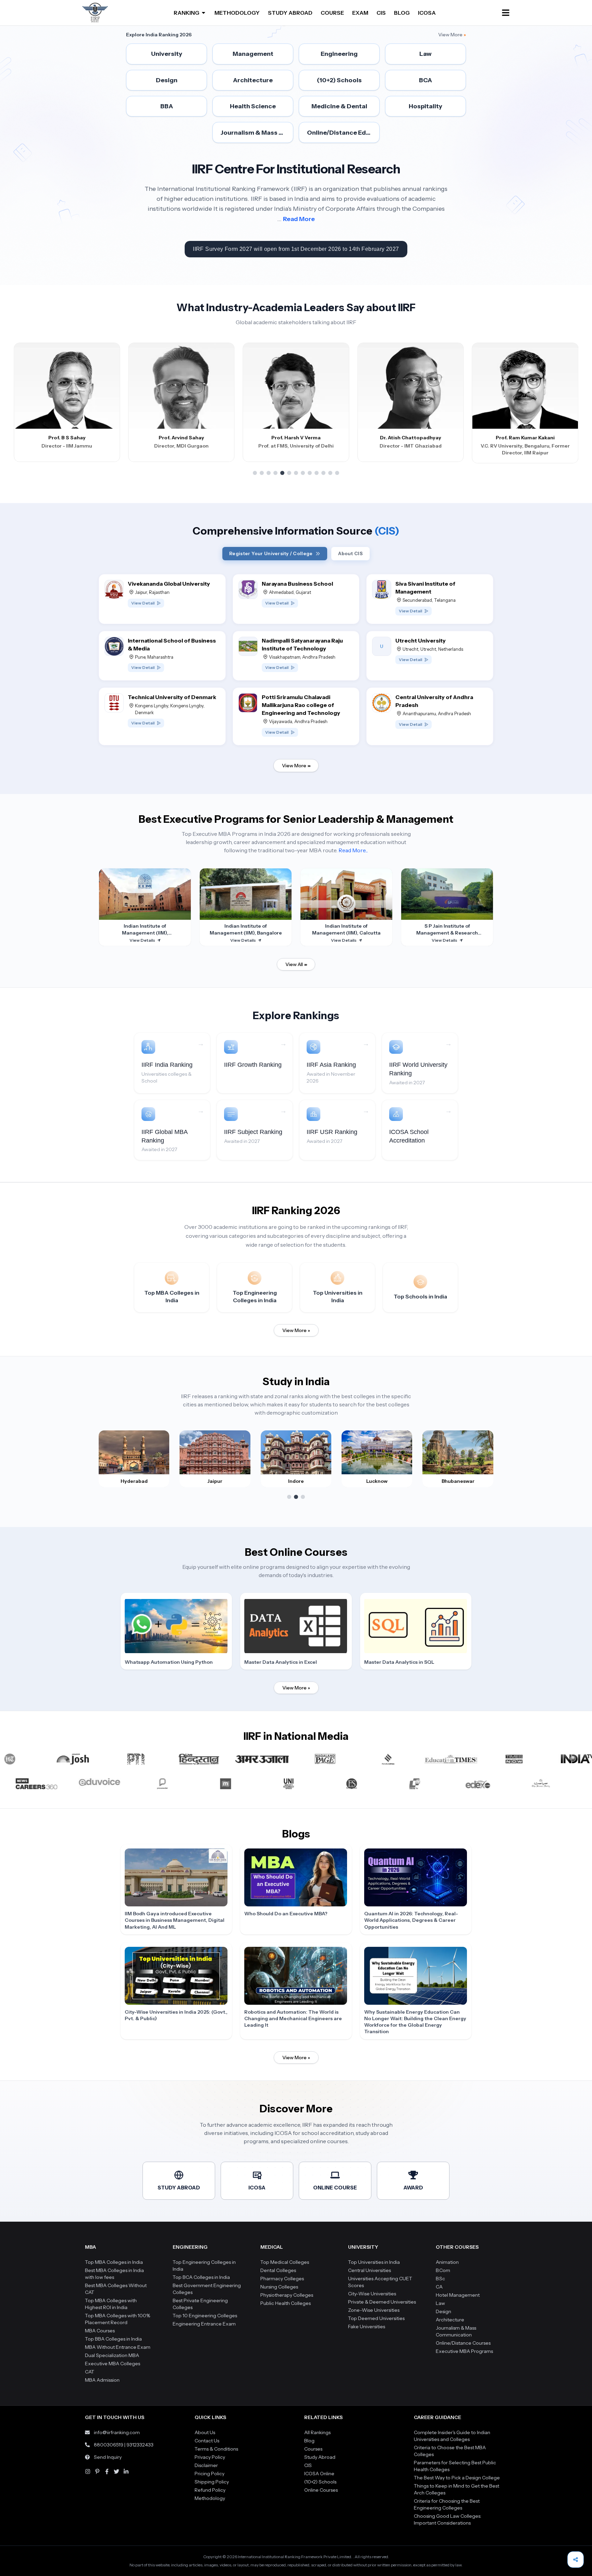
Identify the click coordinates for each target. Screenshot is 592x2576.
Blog (309, 2441)
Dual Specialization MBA (112, 2355)
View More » (296, 1330)
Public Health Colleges (286, 2303)
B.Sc (440, 2279)
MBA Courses (100, 2331)
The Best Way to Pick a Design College (457, 2478)
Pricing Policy (209, 2474)
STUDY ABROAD (290, 13)
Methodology (210, 2498)
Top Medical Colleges (285, 2262)
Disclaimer (206, 2465)
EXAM (360, 13)
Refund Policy (210, 2490)
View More (452, 35)
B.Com (443, 2270)
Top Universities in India (374, 2262)
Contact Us (207, 2441)
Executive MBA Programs (464, 2351)
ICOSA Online (319, 2474)
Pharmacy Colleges (282, 2279)
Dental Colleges (278, 2270)
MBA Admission (102, 2380)
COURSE (332, 13)
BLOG (402, 13)
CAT (90, 2372)
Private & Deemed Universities (382, 2302)
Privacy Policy (210, 2457)
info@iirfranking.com (117, 2432)
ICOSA (427, 13)
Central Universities (369, 2270)
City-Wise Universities (372, 2294)
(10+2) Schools (320, 2482)
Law (440, 2303)
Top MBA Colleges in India (114, 2262)
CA (439, 2287)
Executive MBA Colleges (113, 2364)
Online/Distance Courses (463, 2343)
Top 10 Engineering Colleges (205, 2316)
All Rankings (317, 2432)
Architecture (450, 2320)
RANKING (187, 13)
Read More (299, 219)
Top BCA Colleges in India (201, 2277)
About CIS (350, 553)
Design (443, 2311)
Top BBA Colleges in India (113, 2339)
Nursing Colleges (279, 2287)
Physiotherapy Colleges (287, 2295)
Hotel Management (458, 2295)
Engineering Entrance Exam (204, 2324)
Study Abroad (320, 2457)
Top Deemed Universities (376, 2318)
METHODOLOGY (237, 13)
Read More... (353, 850)
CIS (381, 13)
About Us (205, 2432)
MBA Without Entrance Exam (118, 2347)
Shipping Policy (212, 2482)
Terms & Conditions (216, 2449)
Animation (447, 2262)
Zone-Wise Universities (374, 2310)
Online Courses (321, 2490)
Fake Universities (367, 2327)
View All (296, 964)
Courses (313, 2449)
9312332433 (140, 2445)
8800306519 (109, 2445)
